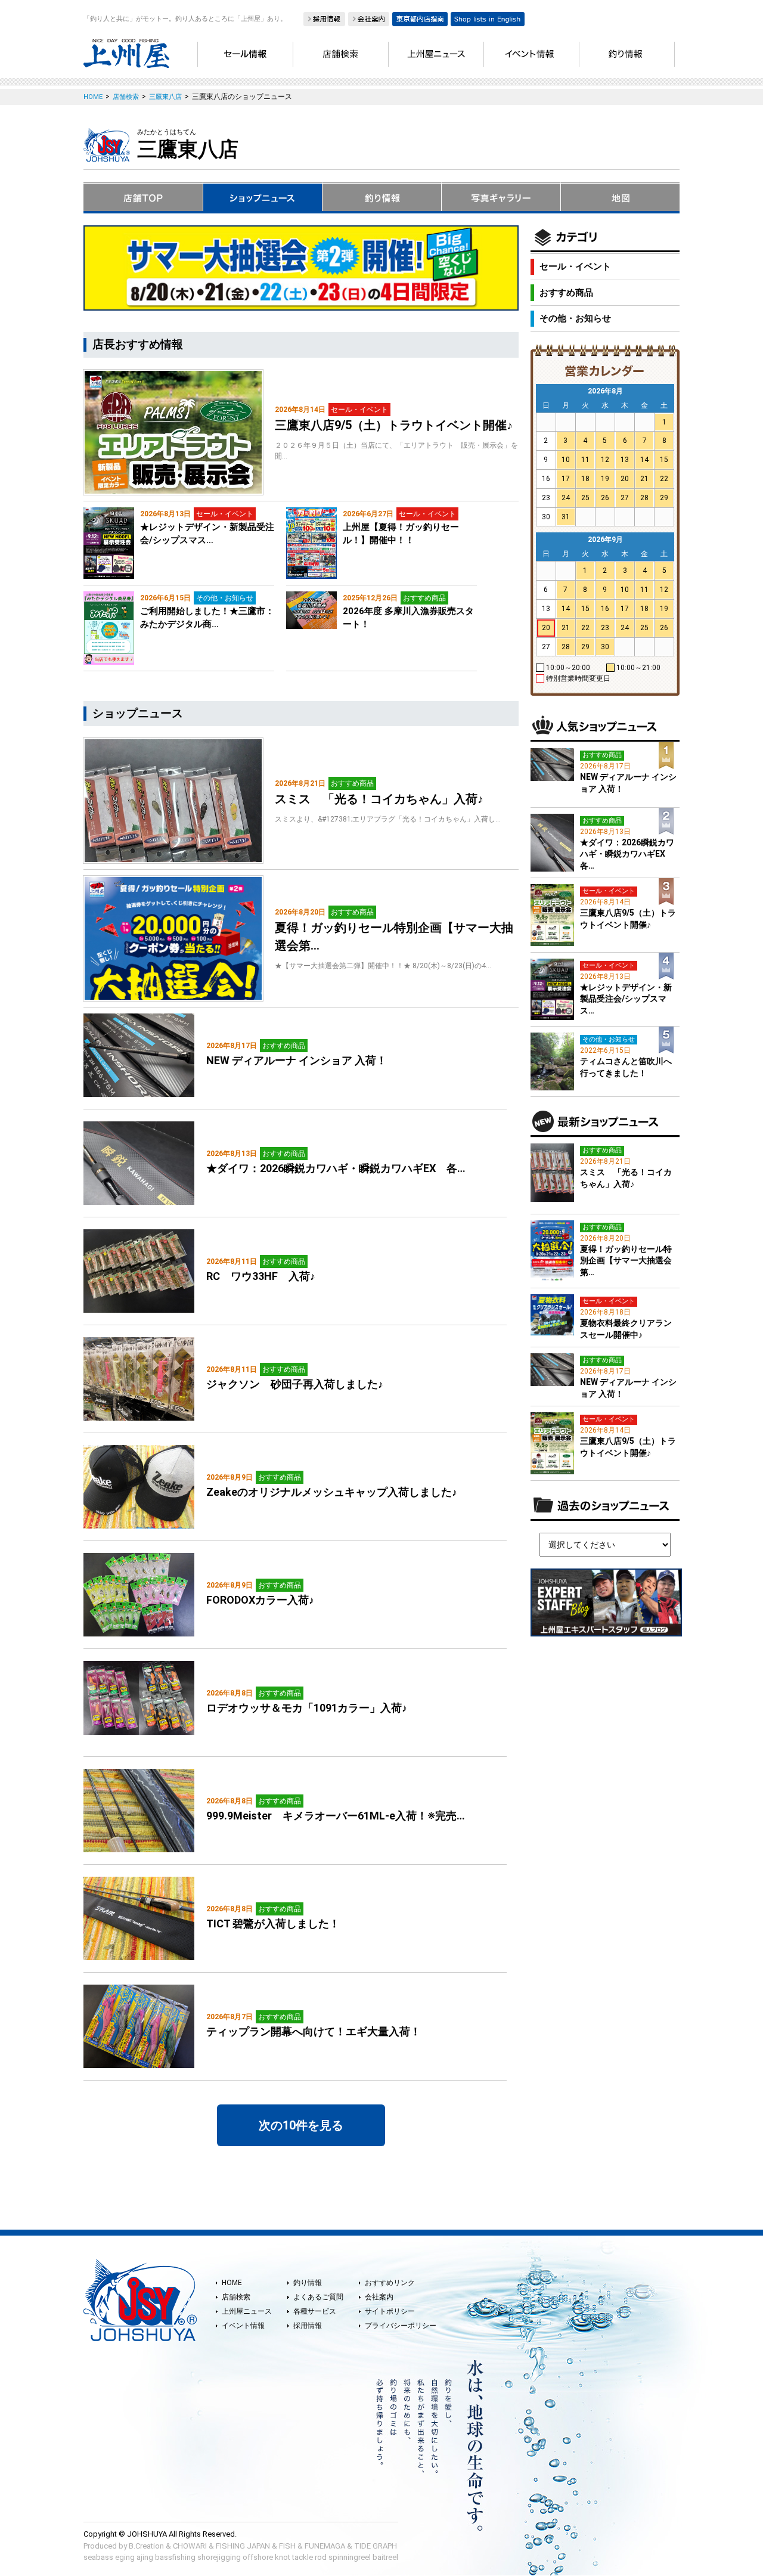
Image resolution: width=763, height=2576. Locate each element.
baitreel (385, 2557)
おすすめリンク (390, 2283)
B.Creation (146, 2546)
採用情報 (308, 2326)
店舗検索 (236, 2297)
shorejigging (219, 2557)
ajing (145, 2557)
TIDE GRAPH (376, 2546)
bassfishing (175, 2557)
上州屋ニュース (247, 2311)
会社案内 (379, 2297)
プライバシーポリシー (401, 2326)
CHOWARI (190, 2546)
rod (321, 2557)
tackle (303, 2557)
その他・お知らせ (575, 318)
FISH (287, 2546)
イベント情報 (243, 2326)
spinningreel (350, 2557)
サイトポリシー (390, 2311)
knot (283, 2557)
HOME (232, 2283)
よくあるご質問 (318, 2297)
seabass (98, 2557)
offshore (258, 2557)
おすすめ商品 (566, 293)
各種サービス (315, 2311)
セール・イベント (575, 266)
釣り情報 (308, 2283)
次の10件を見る (301, 2125)
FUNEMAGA (325, 2546)
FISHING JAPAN (243, 2546)
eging (125, 2557)
